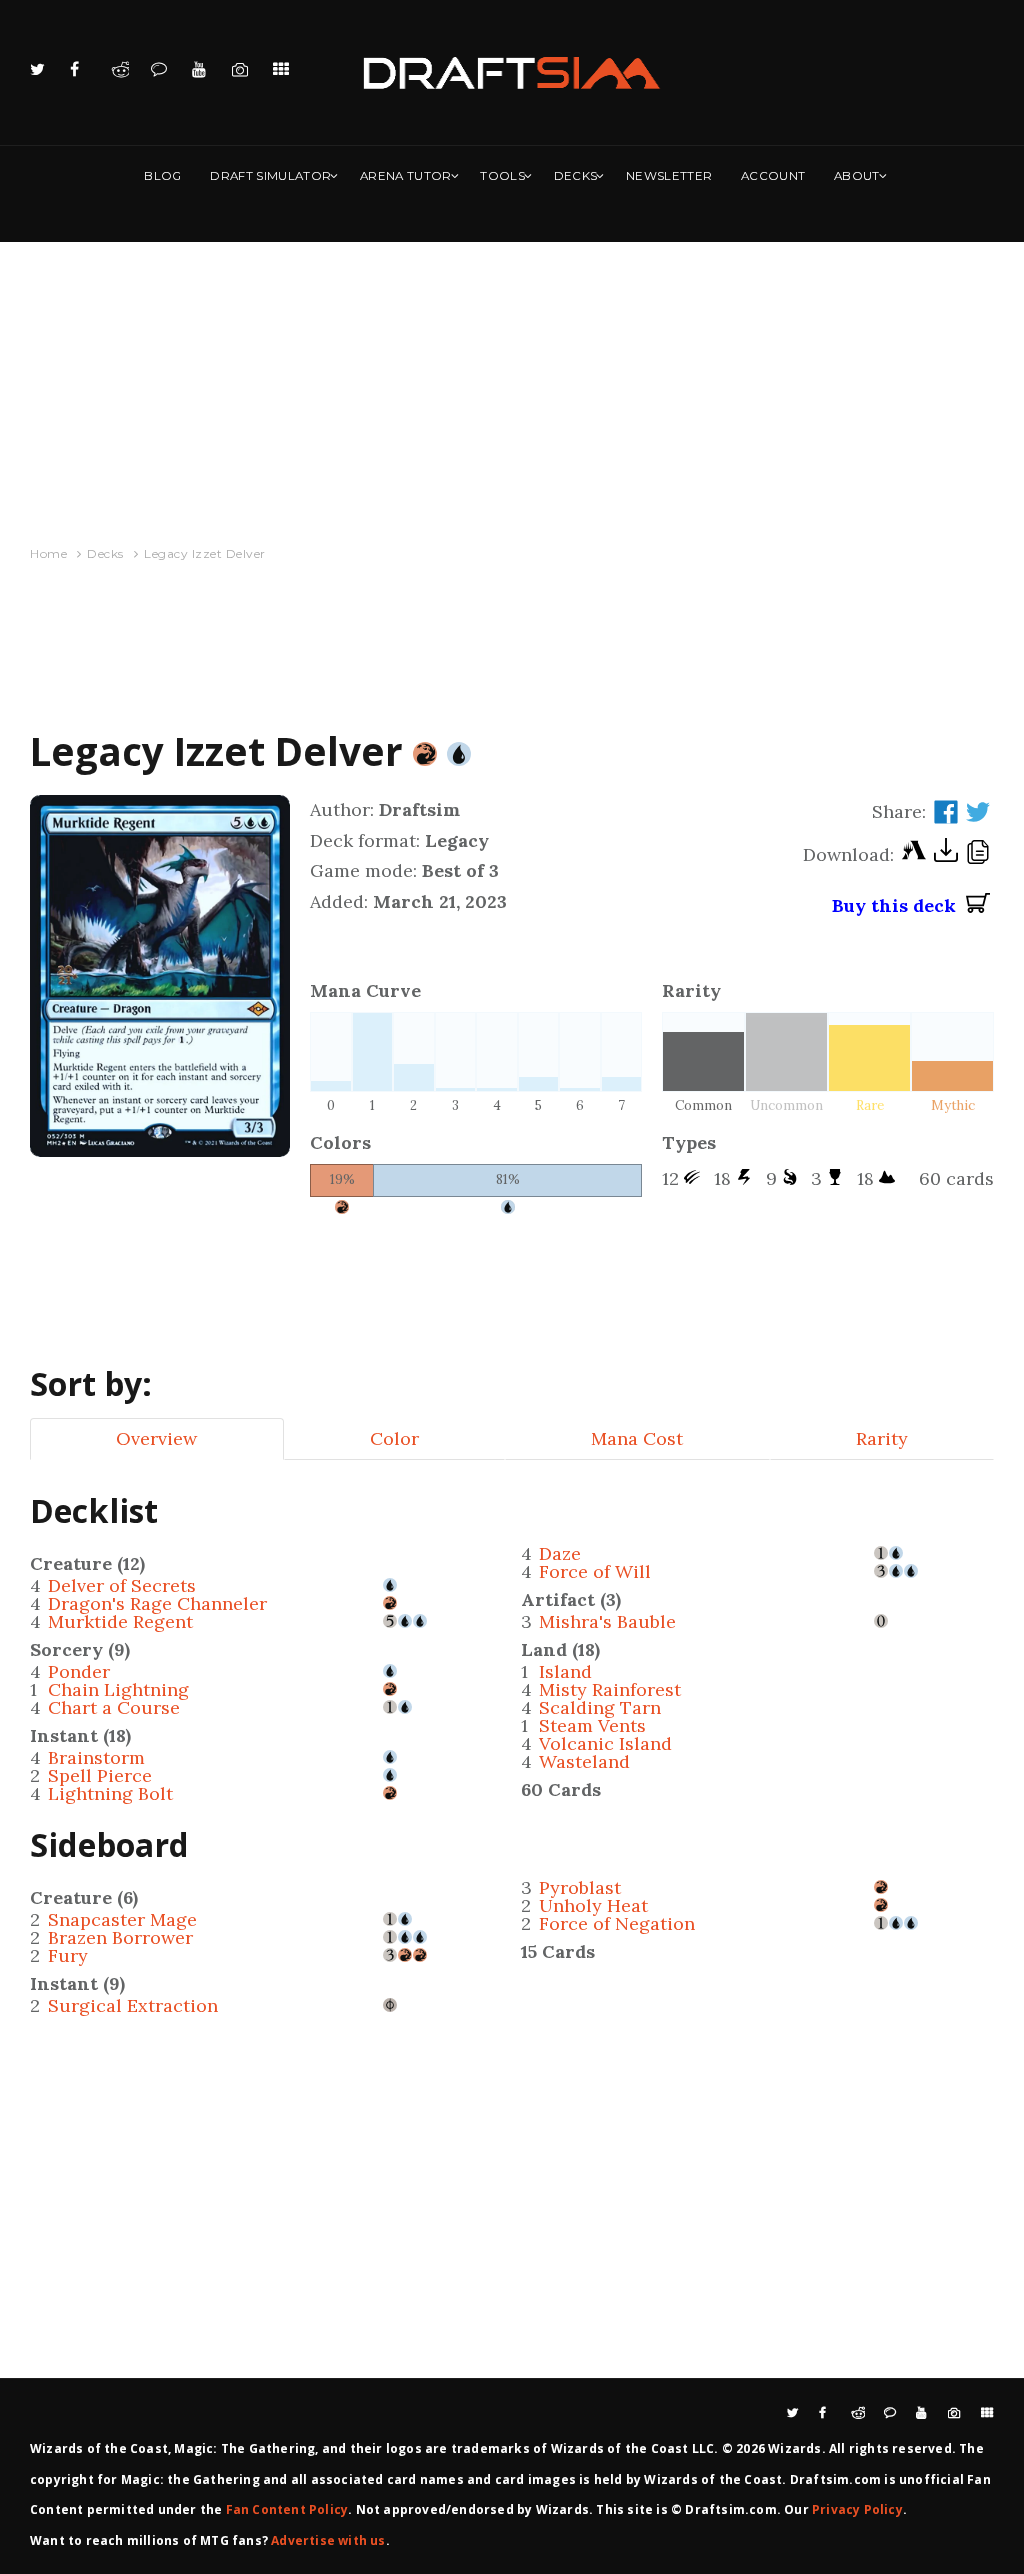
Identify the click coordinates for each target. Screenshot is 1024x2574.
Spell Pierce (100, 1775)
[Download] (946, 855)
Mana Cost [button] (637, 1438)
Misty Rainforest (610, 1689)
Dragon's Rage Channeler (157, 1603)
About (857, 176)
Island (565, 1671)
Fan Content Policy (287, 2509)
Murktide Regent (120, 1621)
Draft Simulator (270, 176)
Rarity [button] (882, 1438)
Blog (162, 176)
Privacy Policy (857, 2509)
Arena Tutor (406, 176)
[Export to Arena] (914, 855)
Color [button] (394, 1438)
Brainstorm (96, 1757)
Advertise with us (328, 2540)
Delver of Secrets (122, 1585)
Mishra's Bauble (607, 1621)
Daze (560, 1553)
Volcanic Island (605, 1743)
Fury (68, 1955)
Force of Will (595, 1571)
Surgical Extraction (133, 2005)
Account (773, 176)
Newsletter (669, 176)
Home (48, 553)
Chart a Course (114, 1707)
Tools (502, 176)
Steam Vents (592, 1725)
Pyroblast (580, 1887)
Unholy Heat (593, 1905)
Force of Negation (617, 1923)
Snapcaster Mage (122, 1919)
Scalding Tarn (600, 1707)
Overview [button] (156, 1438)
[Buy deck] (978, 906)
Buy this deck (899, 905)
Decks (576, 176)
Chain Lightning (118, 1689)
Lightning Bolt (110, 1793)
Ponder (79, 1671)
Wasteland (584, 1761)
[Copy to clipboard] (978, 855)
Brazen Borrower (120, 1937)
